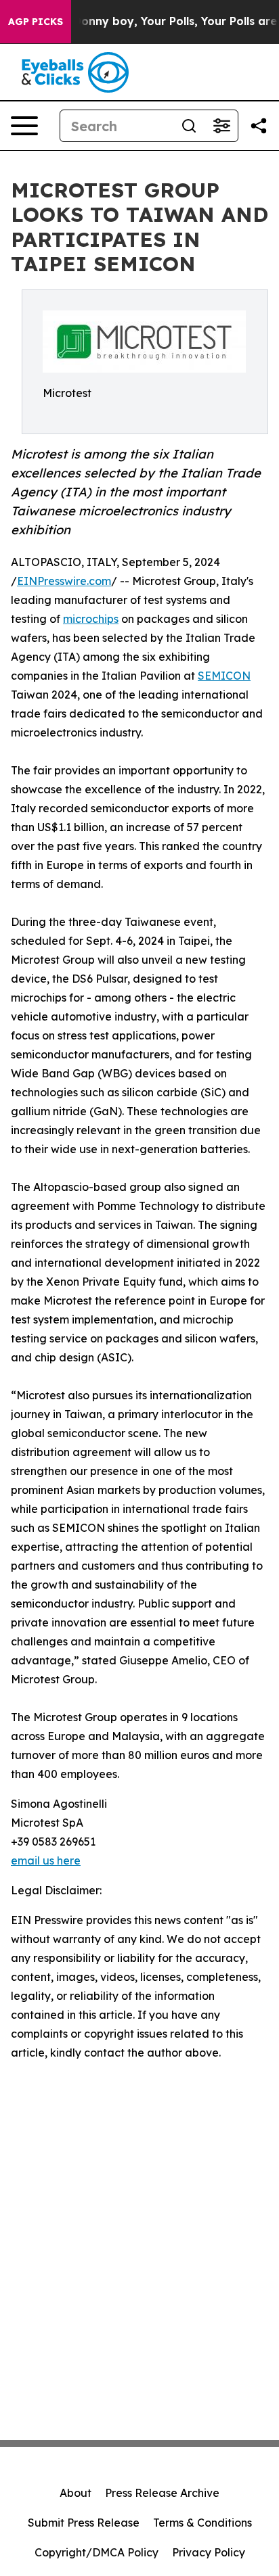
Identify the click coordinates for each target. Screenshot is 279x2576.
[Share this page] (259, 126)
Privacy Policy (209, 2552)
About (76, 2493)
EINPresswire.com (64, 581)
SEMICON (224, 676)
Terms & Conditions (202, 2523)
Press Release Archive (162, 2493)
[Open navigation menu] (24, 126)
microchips (91, 619)
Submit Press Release (84, 2523)
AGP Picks (36, 22)
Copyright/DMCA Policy (96, 2552)
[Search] (189, 126)
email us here (46, 1860)
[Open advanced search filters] (221, 126)
